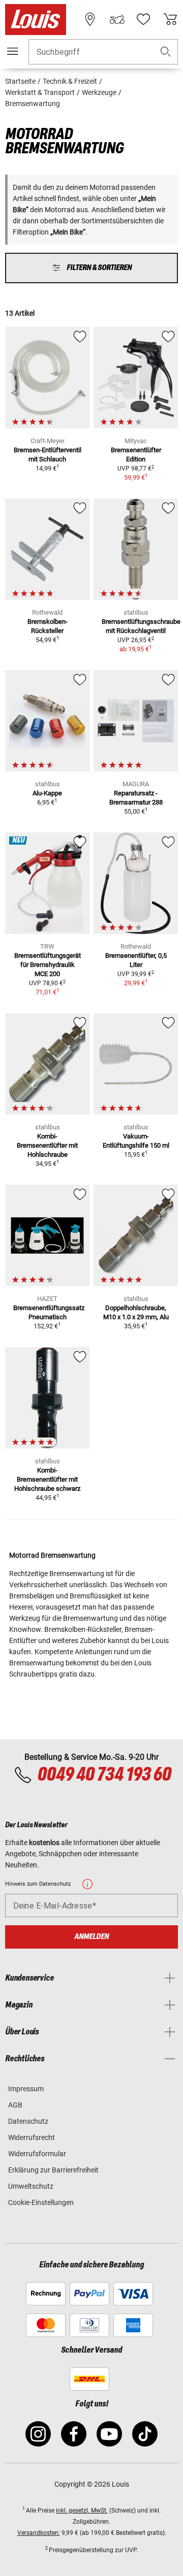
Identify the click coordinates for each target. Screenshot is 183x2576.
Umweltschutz (31, 2186)
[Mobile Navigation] (13, 51)
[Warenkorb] (170, 19)
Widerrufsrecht (32, 2137)
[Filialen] (90, 19)
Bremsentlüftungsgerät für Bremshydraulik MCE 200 (48, 965)
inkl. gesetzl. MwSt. (82, 2511)
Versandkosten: (39, 2533)
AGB (15, 2105)
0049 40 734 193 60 (104, 1775)
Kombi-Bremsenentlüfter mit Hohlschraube (47, 1145)
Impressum (26, 2089)
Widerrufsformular (37, 2154)
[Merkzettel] (143, 19)
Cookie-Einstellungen (41, 2202)
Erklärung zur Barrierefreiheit (53, 2170)
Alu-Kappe (47, 793)
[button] (166, 52)
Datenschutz (28, 2121)
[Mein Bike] (117, 19)
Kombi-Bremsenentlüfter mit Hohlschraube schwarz (47, 1479)
